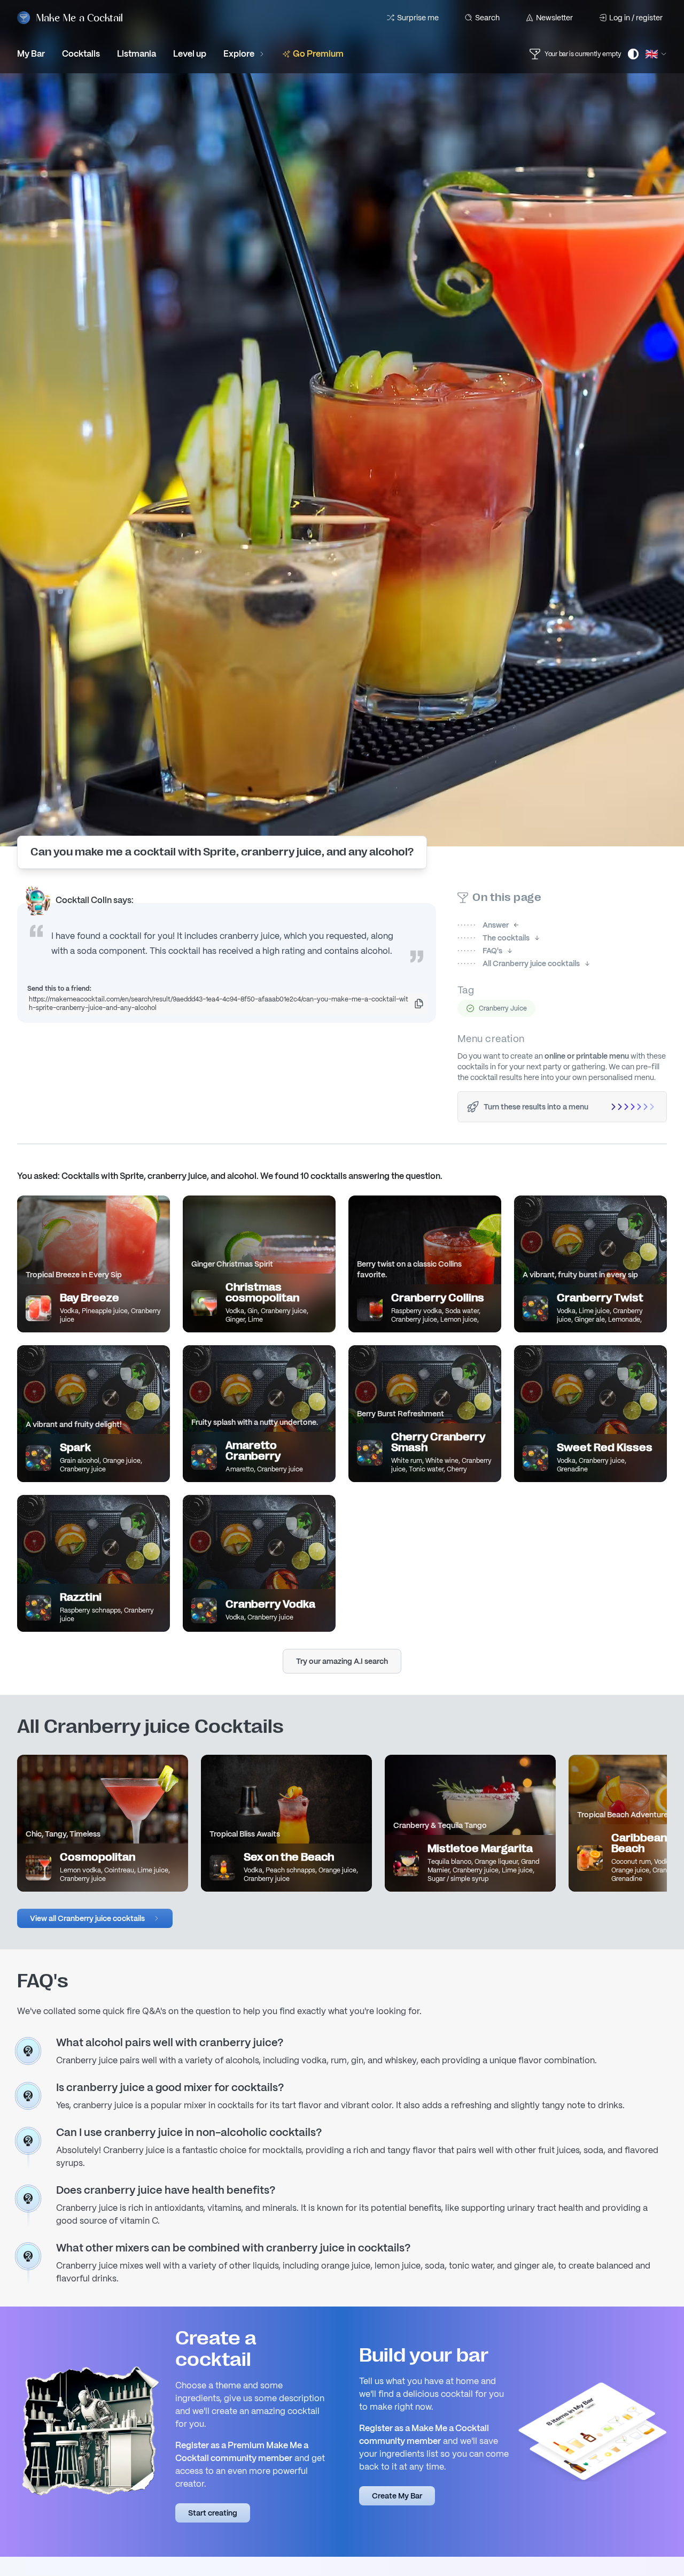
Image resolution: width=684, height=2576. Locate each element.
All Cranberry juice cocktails (519, 963)
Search (487, 18)
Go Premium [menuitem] (318, 54)
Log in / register (636, 18)
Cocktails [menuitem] (81, 54)
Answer (483, 925)
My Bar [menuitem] (31, 54)
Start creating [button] (213, 2513)
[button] (95, 1918)
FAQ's (480, 951)
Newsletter (554, 18)
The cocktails (493, 938)
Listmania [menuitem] (137, 54)
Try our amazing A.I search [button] (342, 1661)
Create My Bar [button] (397, 2496)
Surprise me (418, 18)
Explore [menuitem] (239, 54)
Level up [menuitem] (190, 54)
